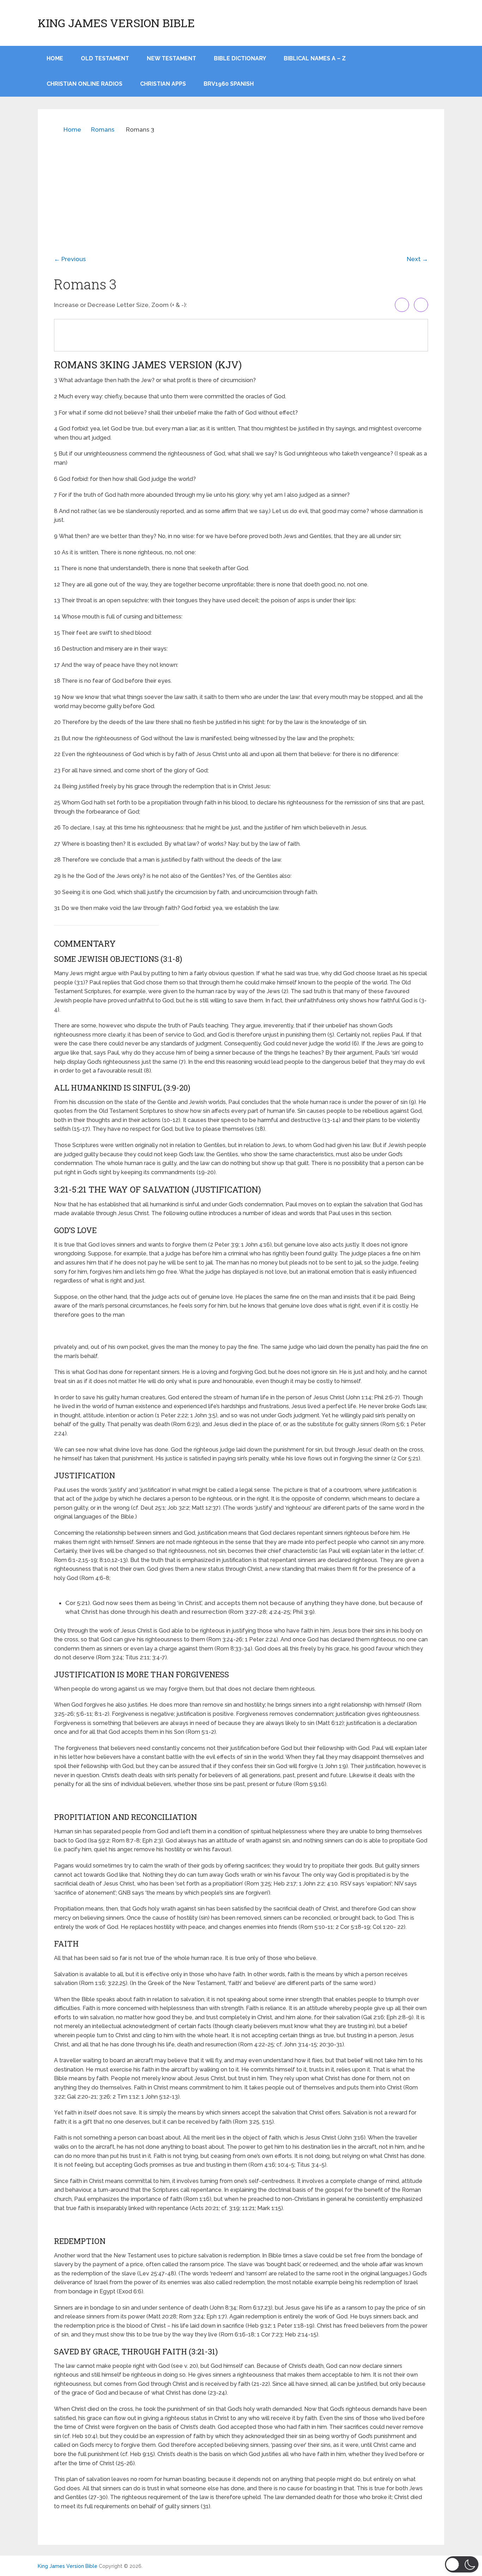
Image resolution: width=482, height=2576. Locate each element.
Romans (103, 129)
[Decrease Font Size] (421, 305)
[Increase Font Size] (402, 305)
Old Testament (105, 58)
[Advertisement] (241, 189)
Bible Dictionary (240, 58)
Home (72, 129)
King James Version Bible (116, 23)
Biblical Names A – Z (315, 58)
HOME (55, 58)
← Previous (70, 259)
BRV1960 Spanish (229, 84)
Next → (417, 259)
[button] (462, 2564)
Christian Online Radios (85, 84)
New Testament (171, 58)
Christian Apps (163, 84)
